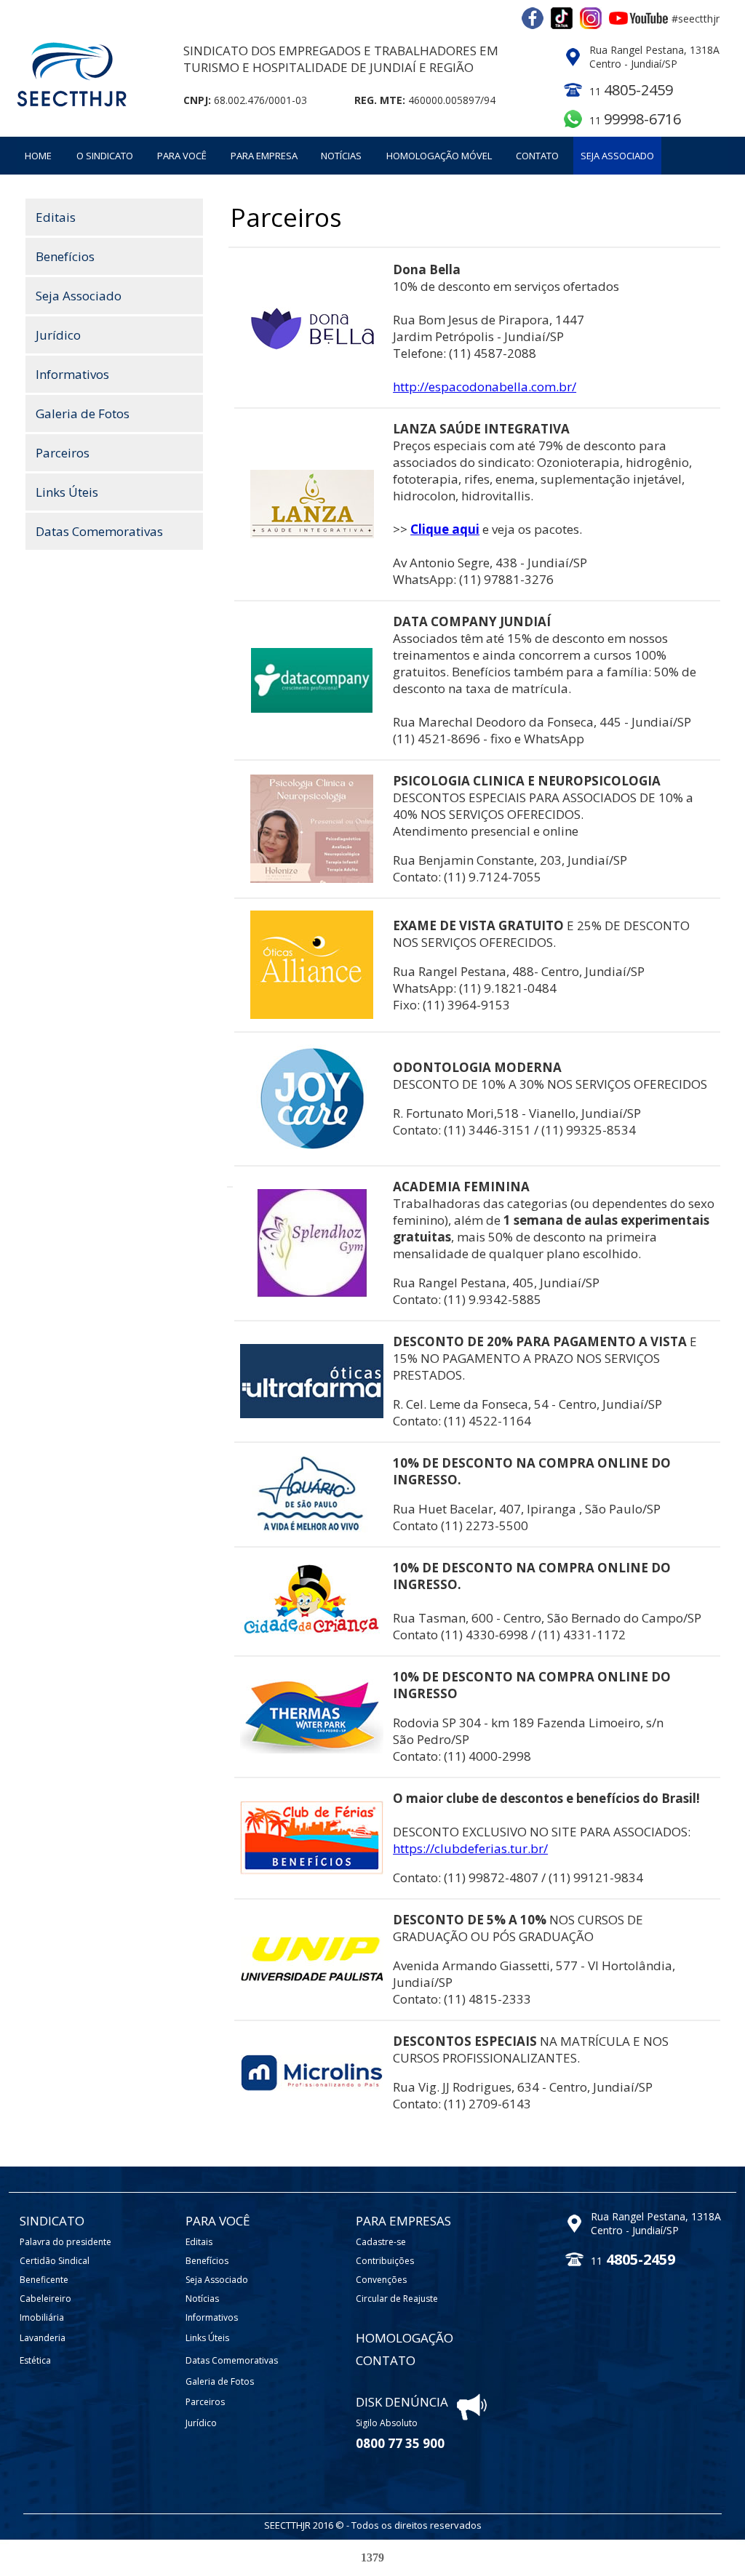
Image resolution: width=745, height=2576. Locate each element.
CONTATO (537, 156)
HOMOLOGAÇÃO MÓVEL (439, 156)
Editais (56, 217)
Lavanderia (43, 2338)
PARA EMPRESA (264, 156)
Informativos (72, 374)
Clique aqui (445, 529)
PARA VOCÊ (182, 156)
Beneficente (44, 2280)
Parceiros (63, 453)
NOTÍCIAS (341, 156)
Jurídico (58, 335)
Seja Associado (79, 296)
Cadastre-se (381, 2242)
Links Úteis (67, 492)
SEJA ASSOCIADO (617, 156)
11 (635, 120)
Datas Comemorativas (99, 531)
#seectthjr (696, 19)
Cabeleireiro (45, 2299)
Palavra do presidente (65, 2242)
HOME (38, 156)
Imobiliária (42, 2317)
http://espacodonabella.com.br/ (485, 387)
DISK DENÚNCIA (402, 2402)
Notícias (202, 2299)
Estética (35, 2360)
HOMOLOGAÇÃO (405, 2338)
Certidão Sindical (55, 2261)
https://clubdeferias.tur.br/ (470, 1848)
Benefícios (65, 256)
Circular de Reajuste (397, 2299)
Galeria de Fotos (83, 413)
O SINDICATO (105, 156)
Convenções (381, 2280)
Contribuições (385, 2261)
